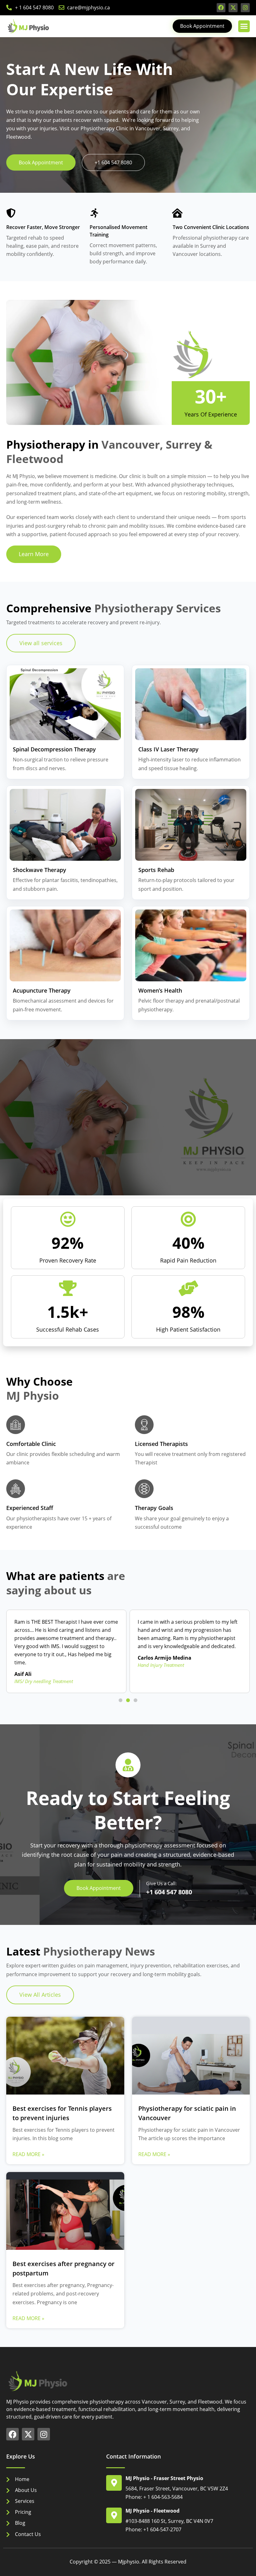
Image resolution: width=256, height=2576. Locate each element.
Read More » (28, 2154)
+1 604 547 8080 (169, 1892)
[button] (244, 26)
